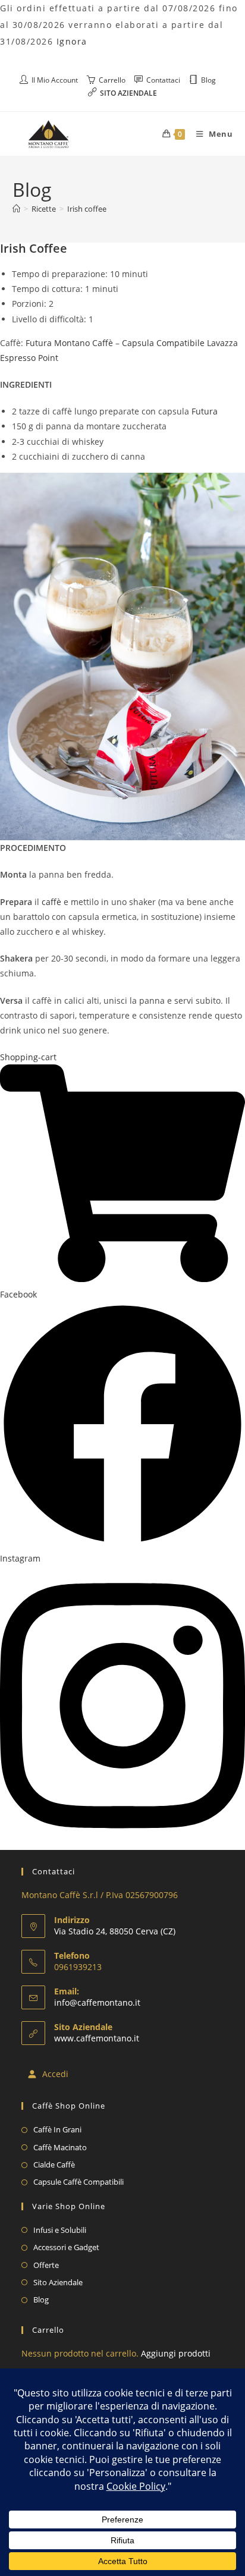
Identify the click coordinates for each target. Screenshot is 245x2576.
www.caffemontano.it (97, 2038)
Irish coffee (87, 209)
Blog (41, 2299)
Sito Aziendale (58, 2282)
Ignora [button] (72, 41)
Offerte (46, 2265)
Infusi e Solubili (60, 2230)
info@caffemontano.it (97, 2002)
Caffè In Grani (57, 2129)
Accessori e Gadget (66, 2247)
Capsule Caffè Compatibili (78, 2182)
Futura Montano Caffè (69, 343)
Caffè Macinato (60, 2147)
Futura (205, 411)
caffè (51, 902)
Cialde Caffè (54, 2165)
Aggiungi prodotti (176, 2353)
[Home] (16, 209)
